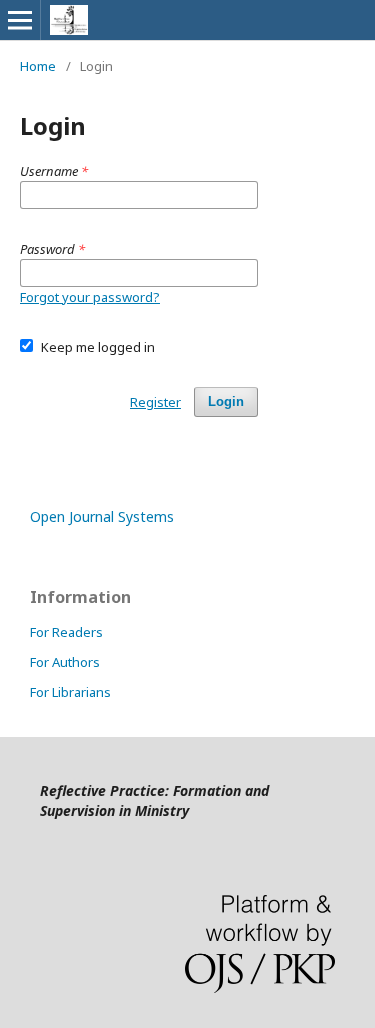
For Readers (66, 632)
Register (155, 402)
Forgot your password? (90, 297)
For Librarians (70, 692)
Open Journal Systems (102, 516)
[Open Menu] (20, 20)
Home (38, 66)
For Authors (65, 662)
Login (226, 401)
